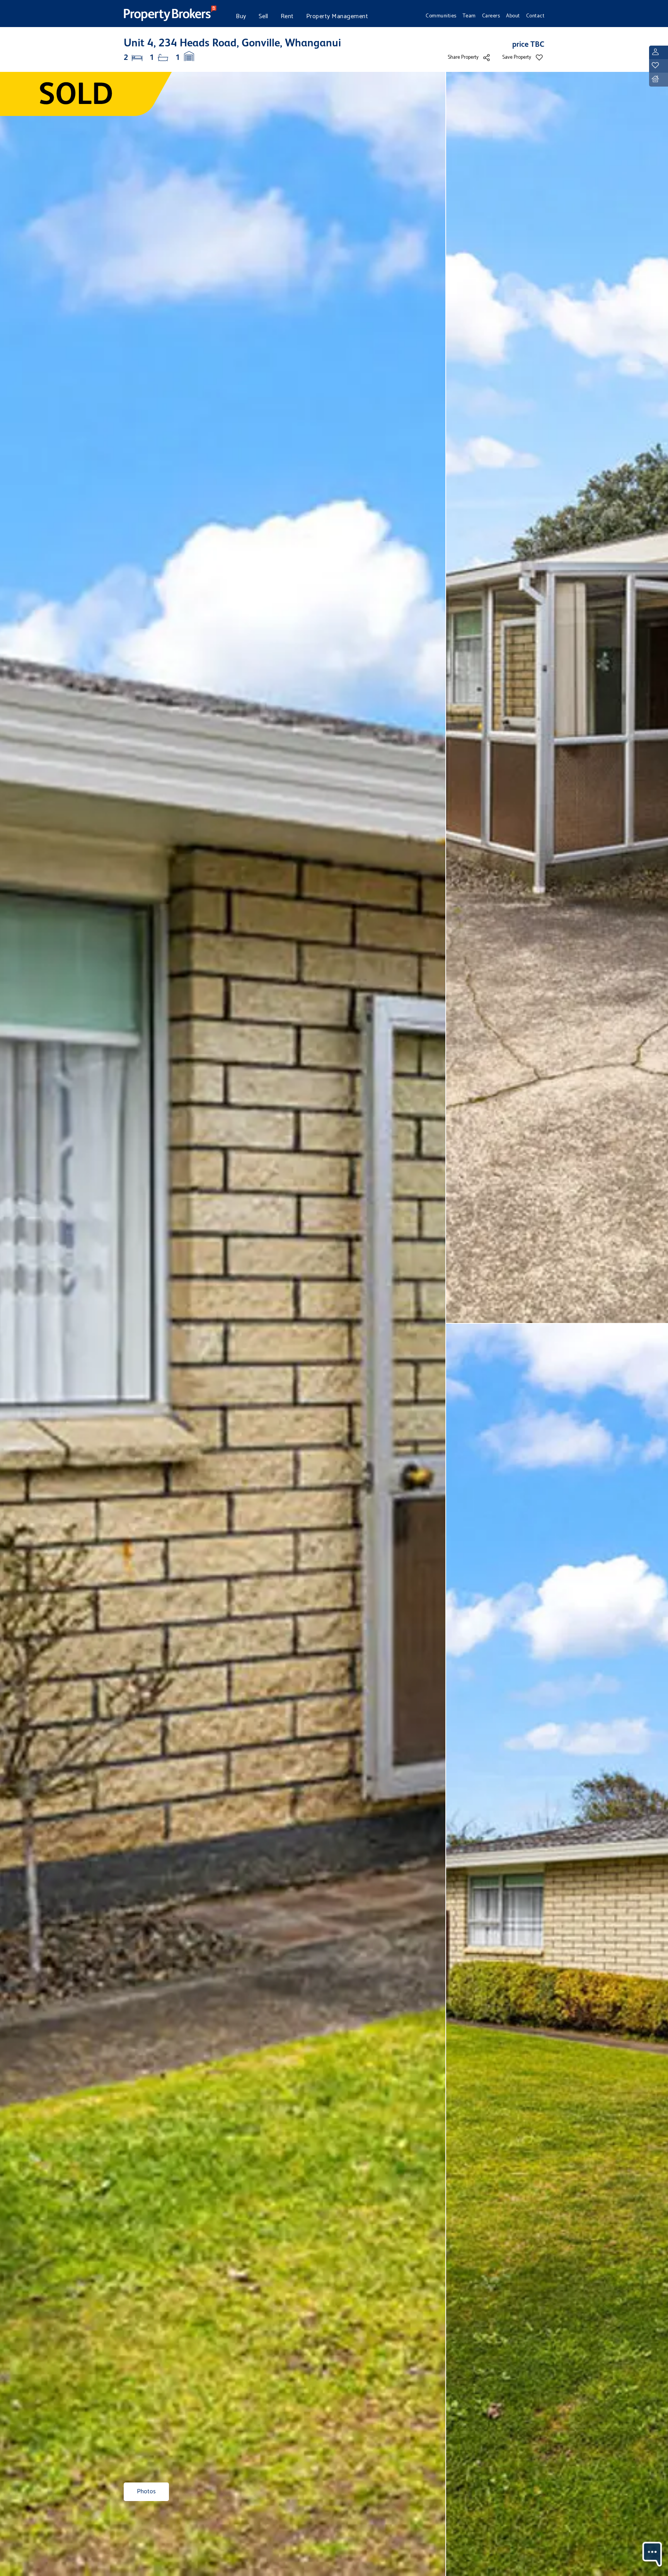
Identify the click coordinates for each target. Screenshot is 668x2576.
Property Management (337, 16)
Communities (441, 16)
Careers (491, 16)
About (513, 16)
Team (469, 16)
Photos (146, 2492)
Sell (263, 16)
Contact (535, 16)
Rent (287, 16)
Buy (241, 16)
